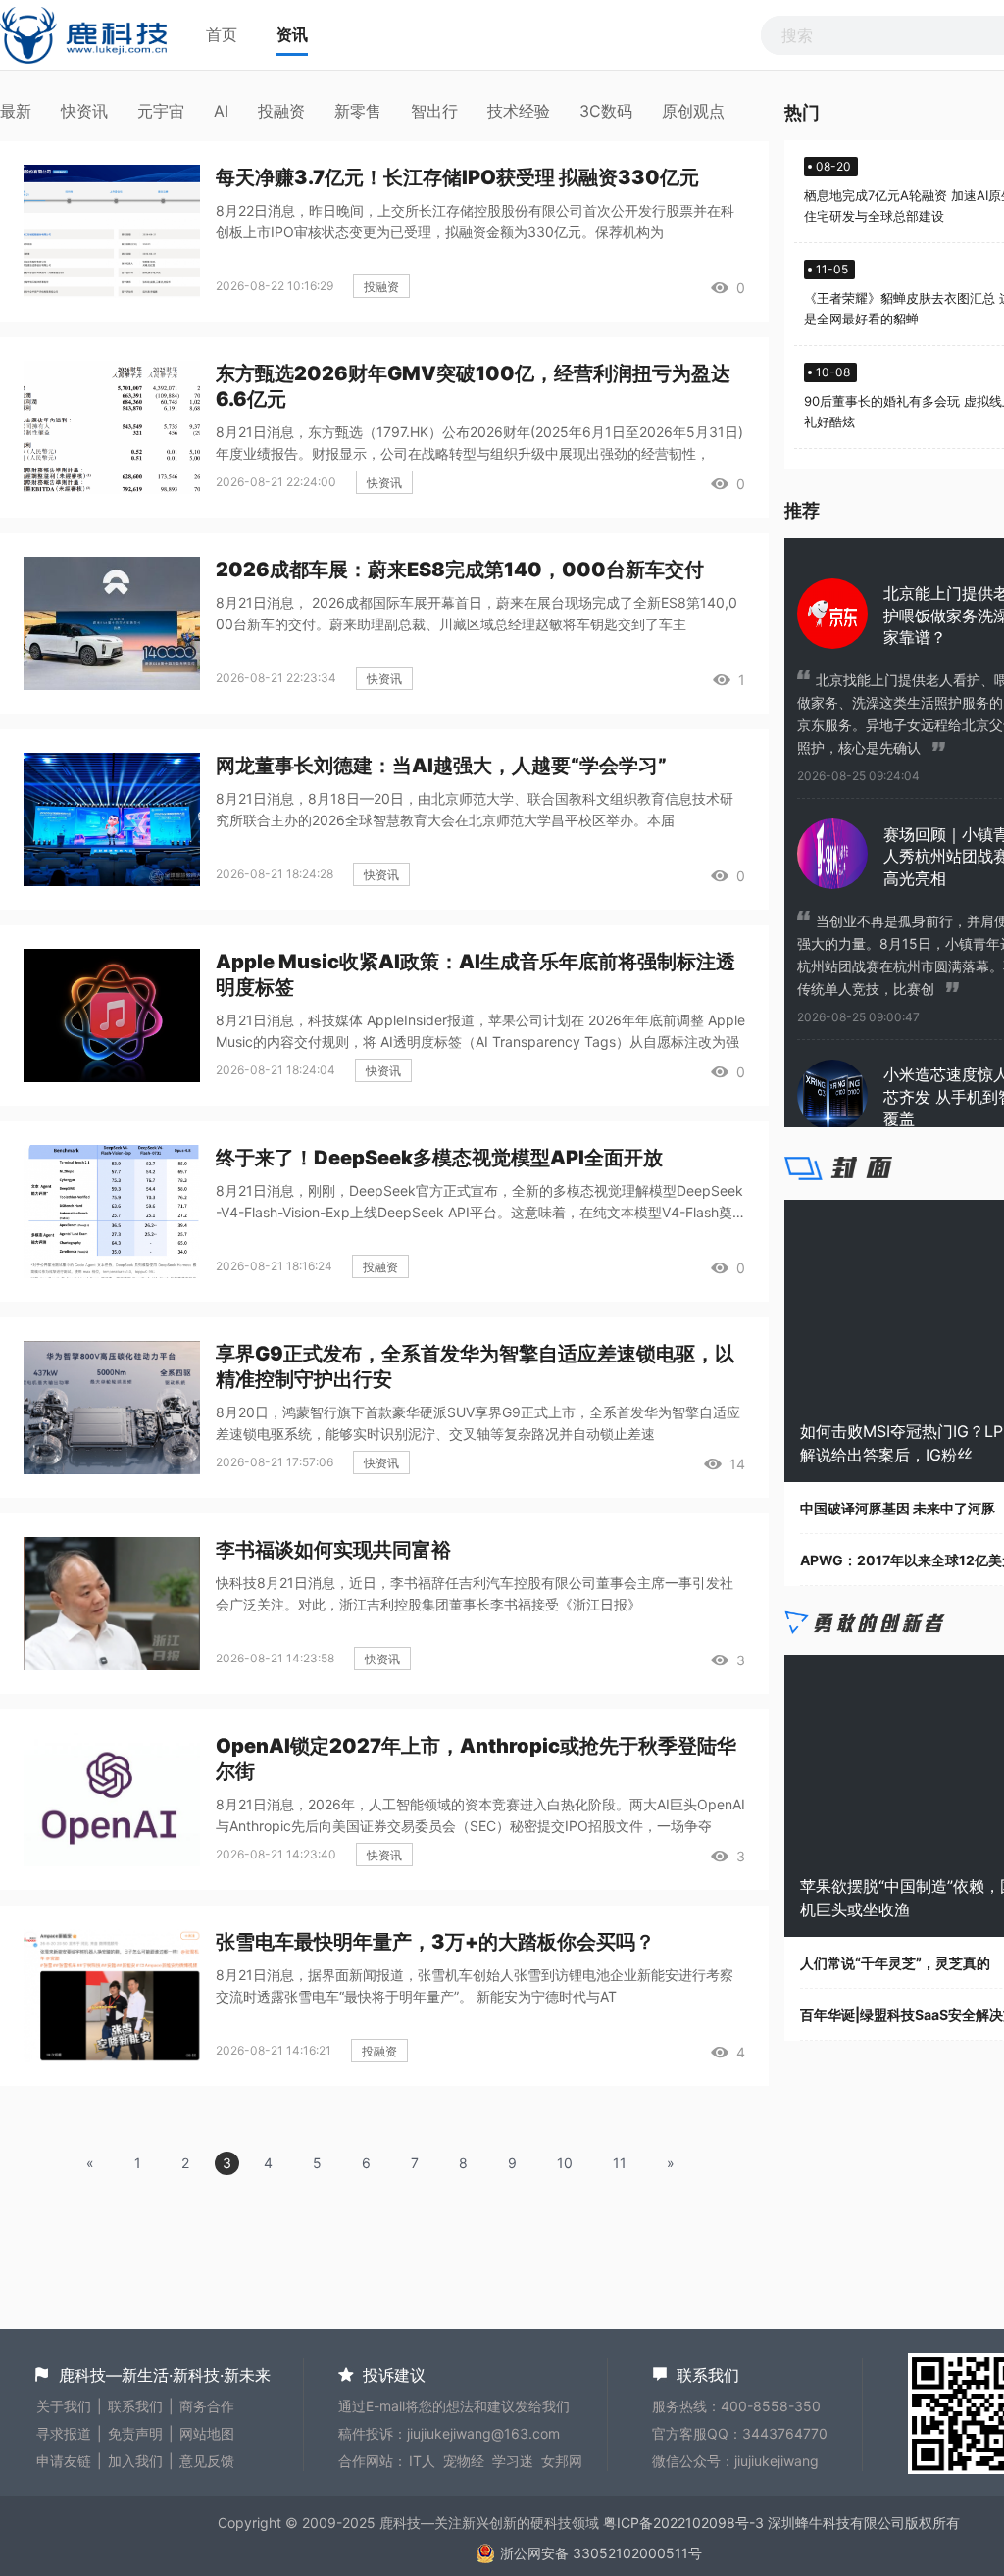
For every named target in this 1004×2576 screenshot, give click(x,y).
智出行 (434, 111)
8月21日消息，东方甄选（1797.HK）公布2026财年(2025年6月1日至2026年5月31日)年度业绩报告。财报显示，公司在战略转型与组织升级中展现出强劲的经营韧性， (479, 443)
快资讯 (84, 111)
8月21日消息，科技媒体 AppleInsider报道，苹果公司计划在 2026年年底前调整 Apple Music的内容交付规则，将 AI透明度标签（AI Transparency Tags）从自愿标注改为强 (480, 1031)
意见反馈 (207, 2461)
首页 (222, 34)
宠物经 (464, 2461)
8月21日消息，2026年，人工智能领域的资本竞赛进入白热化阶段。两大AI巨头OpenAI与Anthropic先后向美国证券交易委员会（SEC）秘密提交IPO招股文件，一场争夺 (480, 1815)
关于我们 (64, 2406)
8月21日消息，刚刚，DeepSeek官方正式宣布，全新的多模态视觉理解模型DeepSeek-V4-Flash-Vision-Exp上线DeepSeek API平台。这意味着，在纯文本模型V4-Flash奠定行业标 (479, 1203)
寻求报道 (64, 2433)
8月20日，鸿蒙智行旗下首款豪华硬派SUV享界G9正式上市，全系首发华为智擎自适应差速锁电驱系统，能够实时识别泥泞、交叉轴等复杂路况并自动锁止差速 (478, 1423)
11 (620, 2163)
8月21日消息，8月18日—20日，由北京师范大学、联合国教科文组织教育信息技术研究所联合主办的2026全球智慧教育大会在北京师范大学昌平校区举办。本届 (475, 809)
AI (221, 111)
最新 (16, 111)
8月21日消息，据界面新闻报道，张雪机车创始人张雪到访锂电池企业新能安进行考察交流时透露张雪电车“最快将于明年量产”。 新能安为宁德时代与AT (475, 1985)
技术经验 (519, 111)
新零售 (358, 111)
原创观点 (693, 111)
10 (565, 2163)
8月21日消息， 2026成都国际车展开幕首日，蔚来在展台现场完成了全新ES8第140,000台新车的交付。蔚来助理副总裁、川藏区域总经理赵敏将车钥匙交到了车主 (477, 613)
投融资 (281, 111)
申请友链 (64, 2461)
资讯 (292, 34)
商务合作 (207, 2406)
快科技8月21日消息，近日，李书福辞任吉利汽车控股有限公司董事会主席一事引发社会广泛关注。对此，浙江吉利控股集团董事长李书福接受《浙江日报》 (475, 1593)
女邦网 (562, 2461)
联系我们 (135, 2406)
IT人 (422, 2461)
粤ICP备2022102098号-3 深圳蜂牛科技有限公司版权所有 (781, 2523)
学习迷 (513, 2461)
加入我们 (135, 2461)
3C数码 (606, 111)
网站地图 (207, 2433)
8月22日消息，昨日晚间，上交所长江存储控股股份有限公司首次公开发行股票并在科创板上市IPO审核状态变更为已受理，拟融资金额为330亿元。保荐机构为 (475, 221)
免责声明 (135, 2433)
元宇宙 (161, 111)
